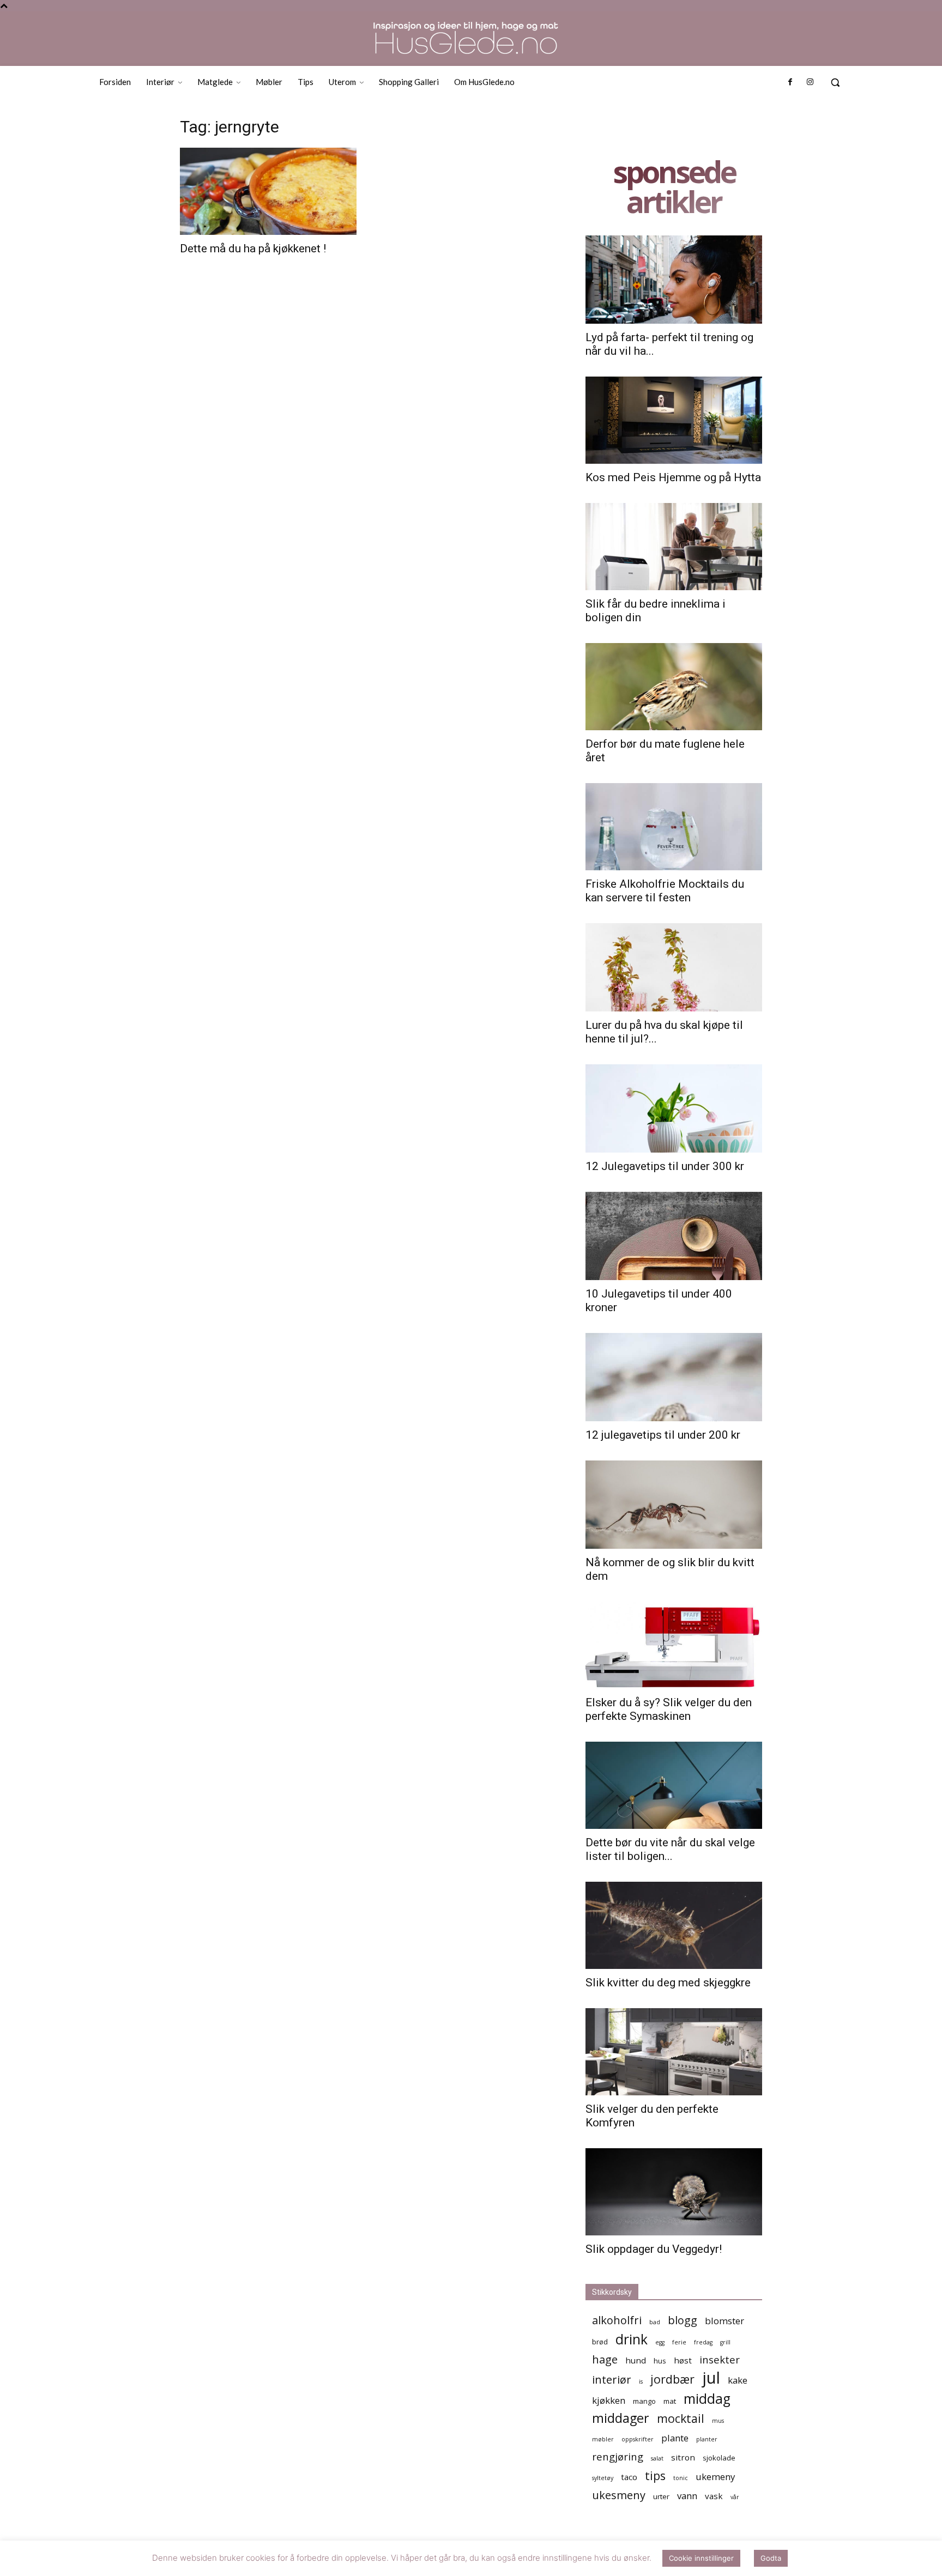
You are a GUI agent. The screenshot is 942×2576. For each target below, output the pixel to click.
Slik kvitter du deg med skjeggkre (668, 1983)
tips (655, 2475)
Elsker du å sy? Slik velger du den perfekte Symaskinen (669, 1709)
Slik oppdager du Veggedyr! (654, 2249)
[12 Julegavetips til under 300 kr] (674, 1108)
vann (687, 2496)
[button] (835, 82)
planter (707, 2439)
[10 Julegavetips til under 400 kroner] (674, 1236)
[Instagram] (810, 82)
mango (644, 2401)
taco (629, 2477)
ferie (679, 2342)
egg (660, 2342)
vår (735, 2497)
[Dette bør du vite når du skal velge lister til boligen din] (674, 1785)
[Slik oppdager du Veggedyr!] (674, 2192)
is (641, 2381)
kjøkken (609, 2400)
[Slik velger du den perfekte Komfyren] (674, 2052)
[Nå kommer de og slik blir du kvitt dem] (674, 1505)
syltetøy (603, 2478)
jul (711, 2378)
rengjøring (618, 2456)
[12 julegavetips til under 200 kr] (674, 1377)
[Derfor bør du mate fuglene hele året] (674, 687)
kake (738, 2380)
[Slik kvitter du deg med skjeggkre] (674, 1925)
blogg (683, 2320)
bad (655, 2322)
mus (718, 2421)
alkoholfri (617, 2320)
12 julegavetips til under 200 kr (663, 1435)
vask (714, 2496)
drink (632, 2339)
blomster (724, 2321)
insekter (720, 2359)
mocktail (681, 2418)
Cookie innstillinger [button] (701, 2558)
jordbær (672, 2379)
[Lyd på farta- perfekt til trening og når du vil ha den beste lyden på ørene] (674, 280)
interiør (612, 2380)
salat (657, 2458)
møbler (603, 2439)
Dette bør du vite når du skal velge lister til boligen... (670, 1849)
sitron (683, 2457)
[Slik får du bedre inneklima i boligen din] (674, 547)
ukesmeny (619, 2495)
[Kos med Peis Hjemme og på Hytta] (674, 420)
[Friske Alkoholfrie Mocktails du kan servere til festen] (674, 827)
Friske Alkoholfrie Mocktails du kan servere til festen (665, 891)
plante (675, 2438)
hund (636, 2360)
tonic (681, 2478)
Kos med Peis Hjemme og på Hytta (673, 477)
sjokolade (719, 2458)
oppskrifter (638, 2439)
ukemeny (715, 2477)
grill (725, 2342)
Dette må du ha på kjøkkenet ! (253, 248)
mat (670, 2401)
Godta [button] (771, 2558)
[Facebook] (790, 82)
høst (683, 2360)
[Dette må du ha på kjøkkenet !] (268, 191)
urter (661, 2496)
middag (707, 2399)
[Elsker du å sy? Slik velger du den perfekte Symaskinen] (674, 1645)
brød (600, 2342)
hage (605, 2359)
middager (621, 2418)
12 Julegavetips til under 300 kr (665, 1166)
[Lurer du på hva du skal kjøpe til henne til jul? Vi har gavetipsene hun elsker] (674, 967)
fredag (703, 2342)
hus (660, 2361)
